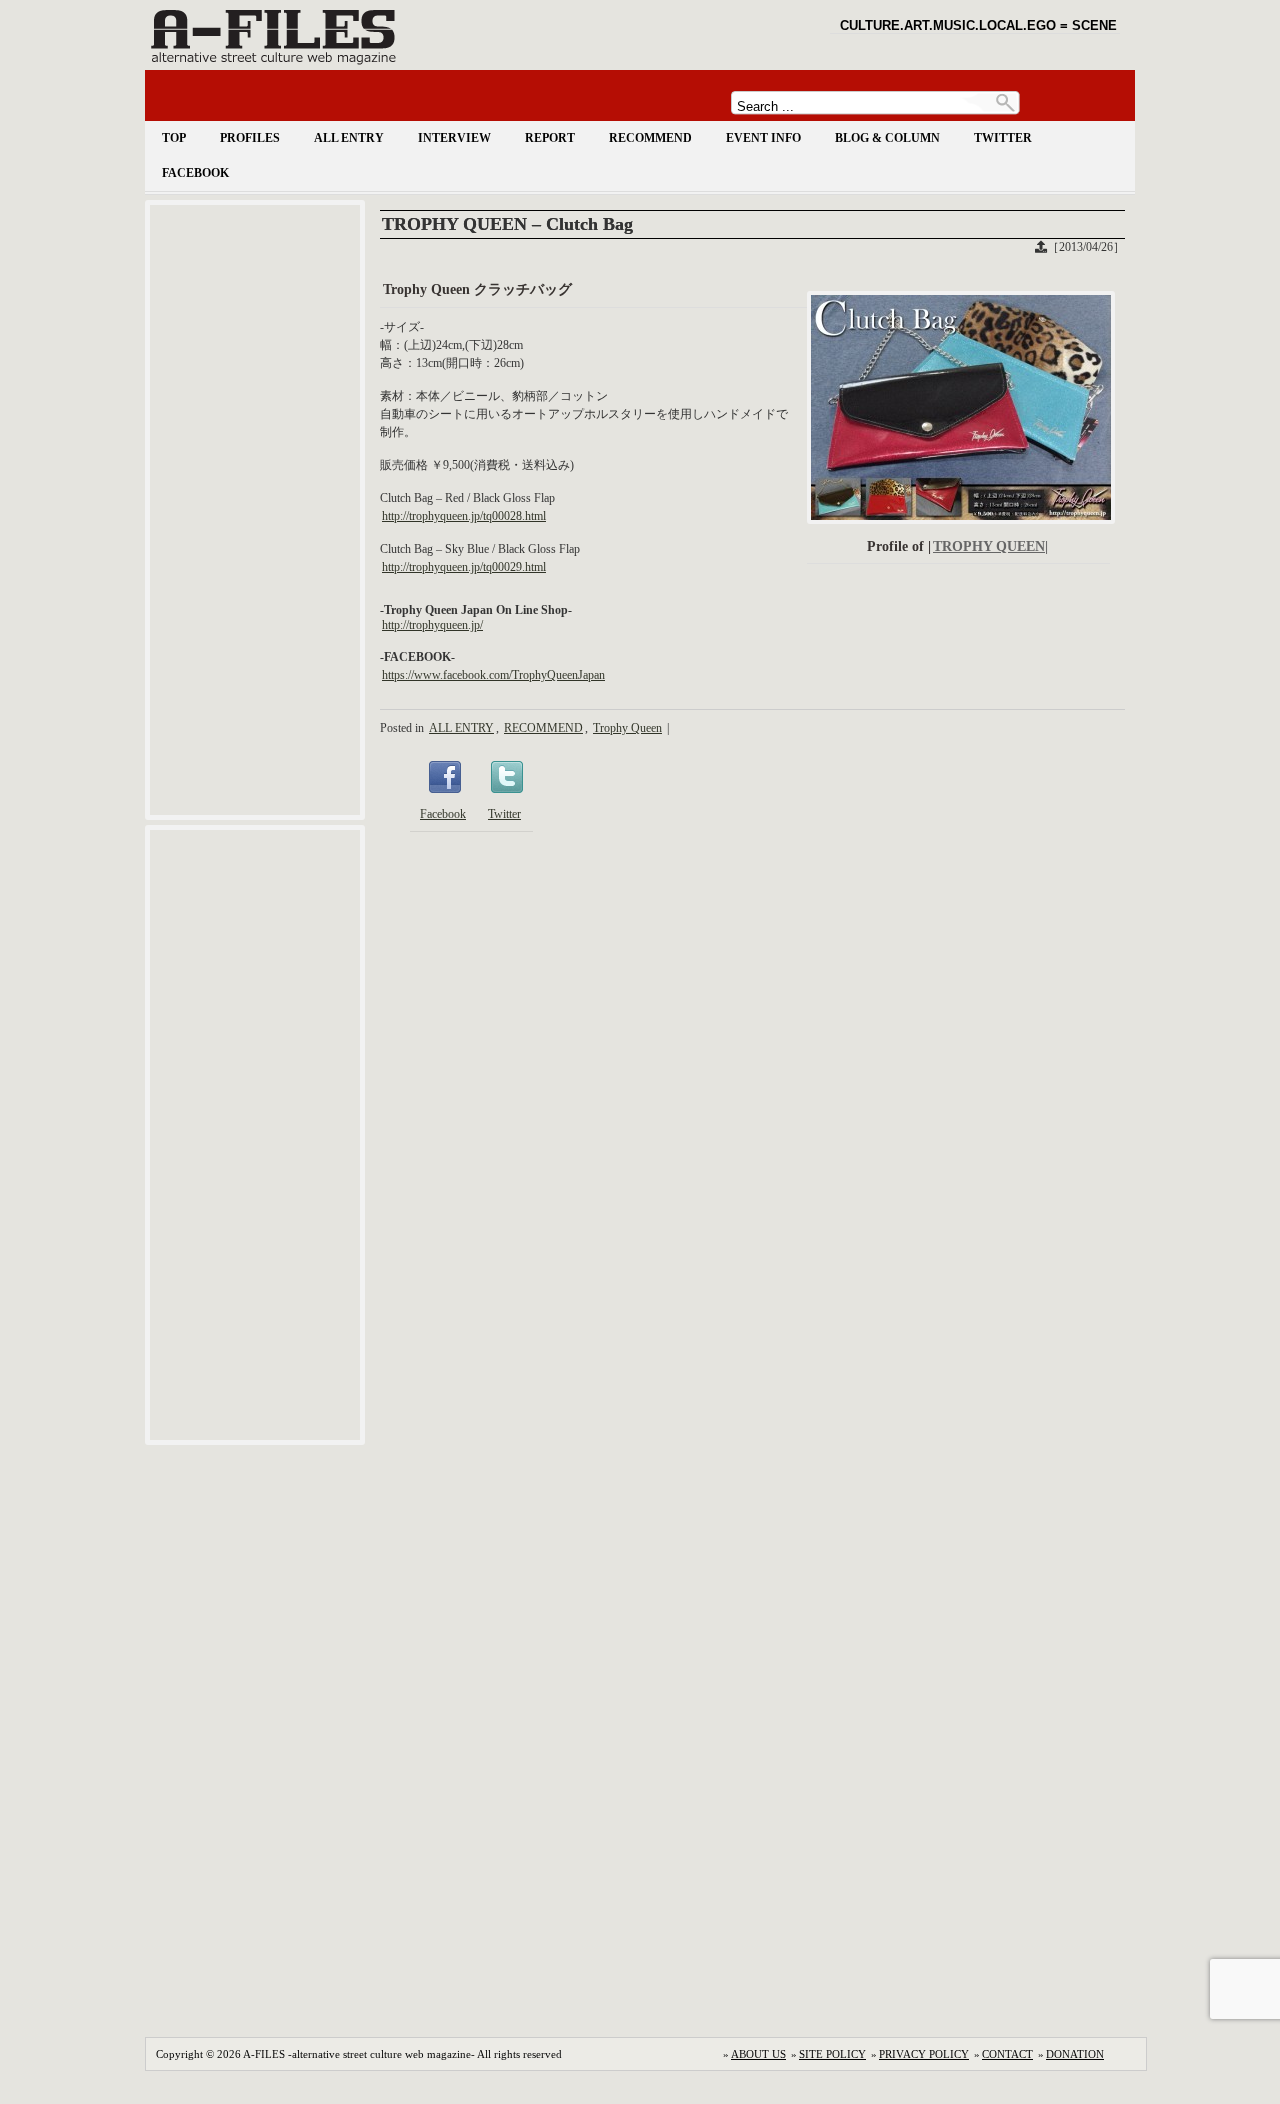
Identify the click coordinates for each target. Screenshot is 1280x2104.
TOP (174, 138)
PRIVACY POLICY (924, 2054)
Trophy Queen (627, 728)
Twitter (504, 814)
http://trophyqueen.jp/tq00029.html (464, 567)
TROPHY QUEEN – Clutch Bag (507, 224)
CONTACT (1007, 2054)
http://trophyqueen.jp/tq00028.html (464, 516)
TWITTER (1003, 138)
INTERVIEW (454, 138)
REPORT (550, 138)
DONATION (1075, 2054)
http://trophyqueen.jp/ (432, 625)
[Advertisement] (255, 510)
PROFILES (250, 138)
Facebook (443, 814)
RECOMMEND (650, 138)
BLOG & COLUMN (887, 138)
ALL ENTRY (349, 138)
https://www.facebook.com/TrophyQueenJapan (493, 675)
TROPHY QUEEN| (990, 546)
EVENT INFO (763, 138)
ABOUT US (758, 2054)
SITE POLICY (832, 2054)
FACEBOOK (195, 173)
